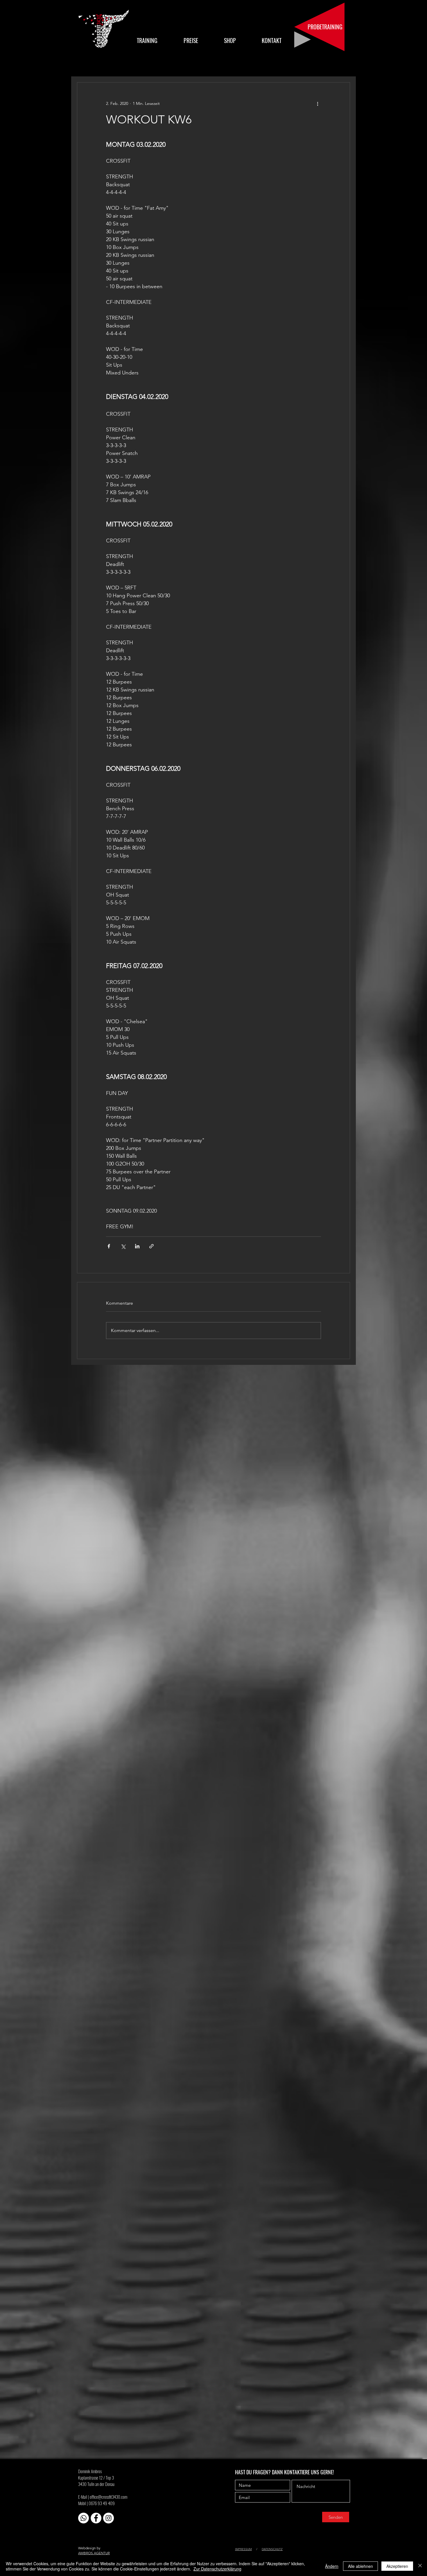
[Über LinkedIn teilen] (137, 1246)
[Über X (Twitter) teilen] (123, 1246)
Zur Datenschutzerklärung (217, 2569)
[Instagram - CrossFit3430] (108, 2518)
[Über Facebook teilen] (109, 1246)
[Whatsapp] (84, 2518)
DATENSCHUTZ (272, 2549)
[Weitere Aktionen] (317, 103)
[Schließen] (420, 2566)
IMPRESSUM (243, 2549)
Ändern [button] (332, 2566)
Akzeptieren (397, 2566)
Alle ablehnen (360, 2566)
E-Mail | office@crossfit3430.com (103, 2497)
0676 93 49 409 (102, 2503)
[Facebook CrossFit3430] (96, 2518)
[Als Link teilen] (151, 1246)
